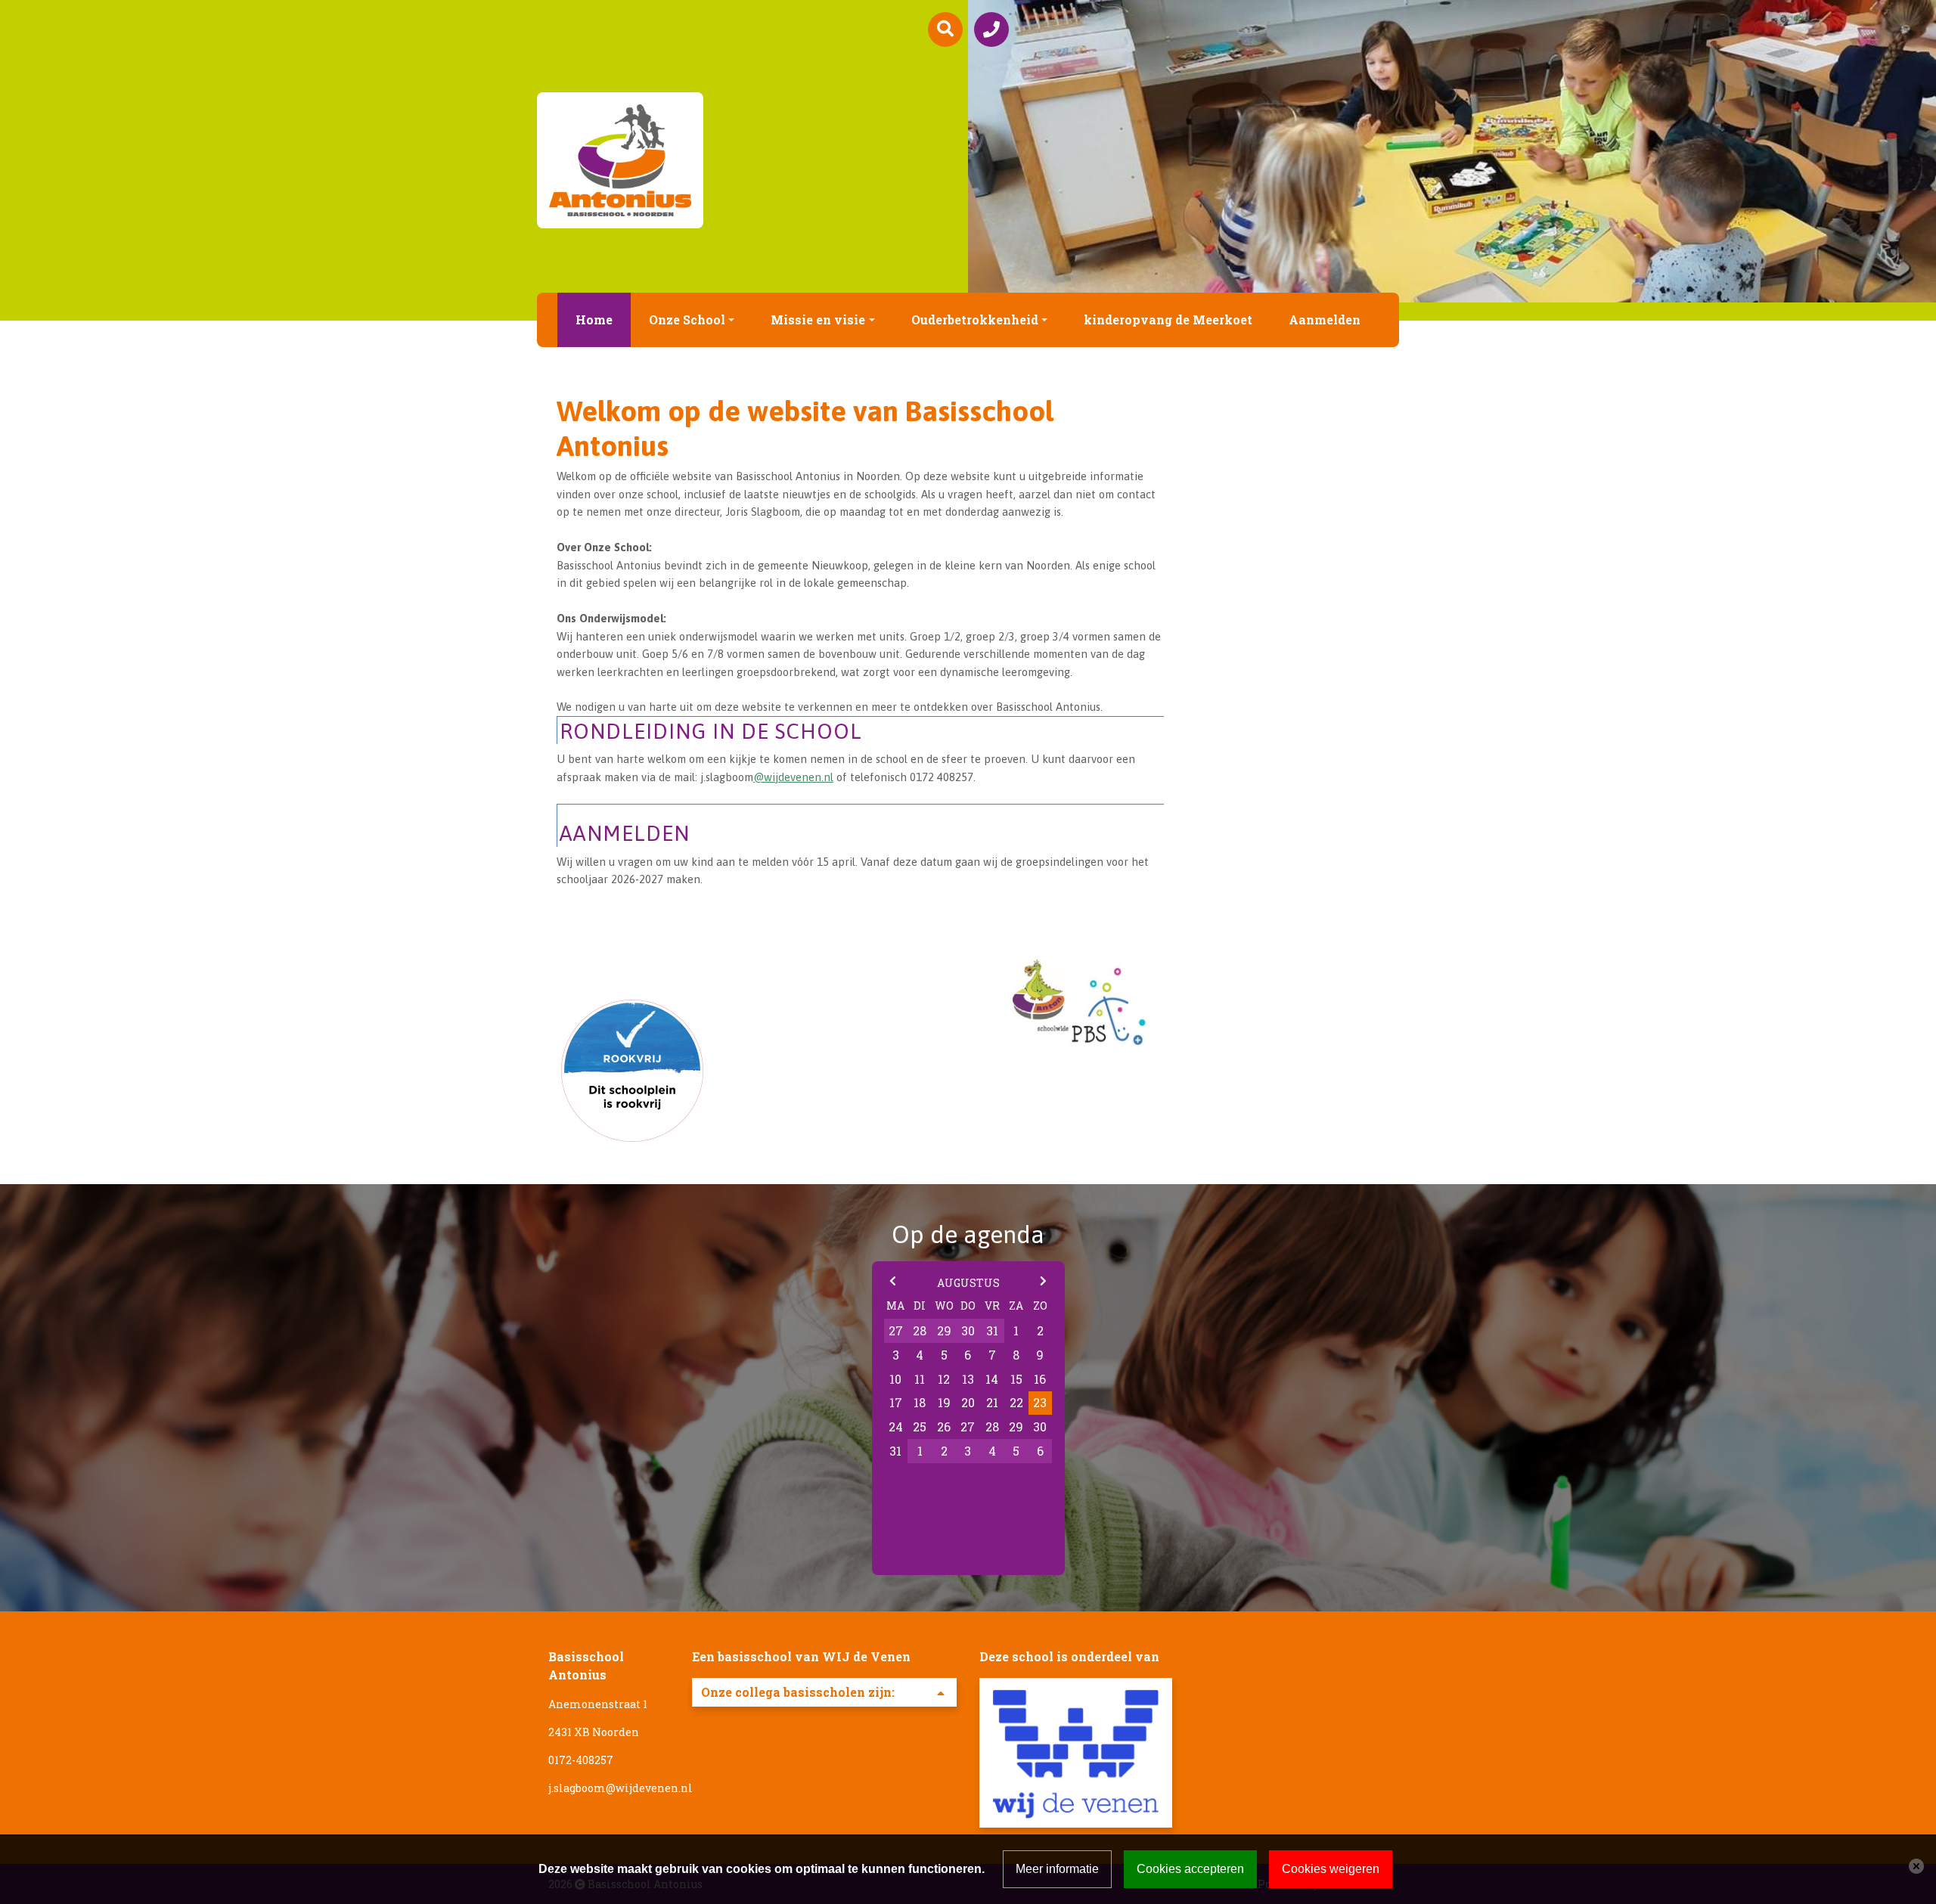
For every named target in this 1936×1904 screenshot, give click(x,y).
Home (594, 319)
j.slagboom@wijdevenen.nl (621, 1788)
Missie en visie (818, 319)
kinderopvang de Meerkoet (1168, 319)
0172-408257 (581, 1760)
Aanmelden (1325, 319)
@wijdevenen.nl (793, 777)
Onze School (687, 319)
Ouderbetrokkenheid (975, 319)
